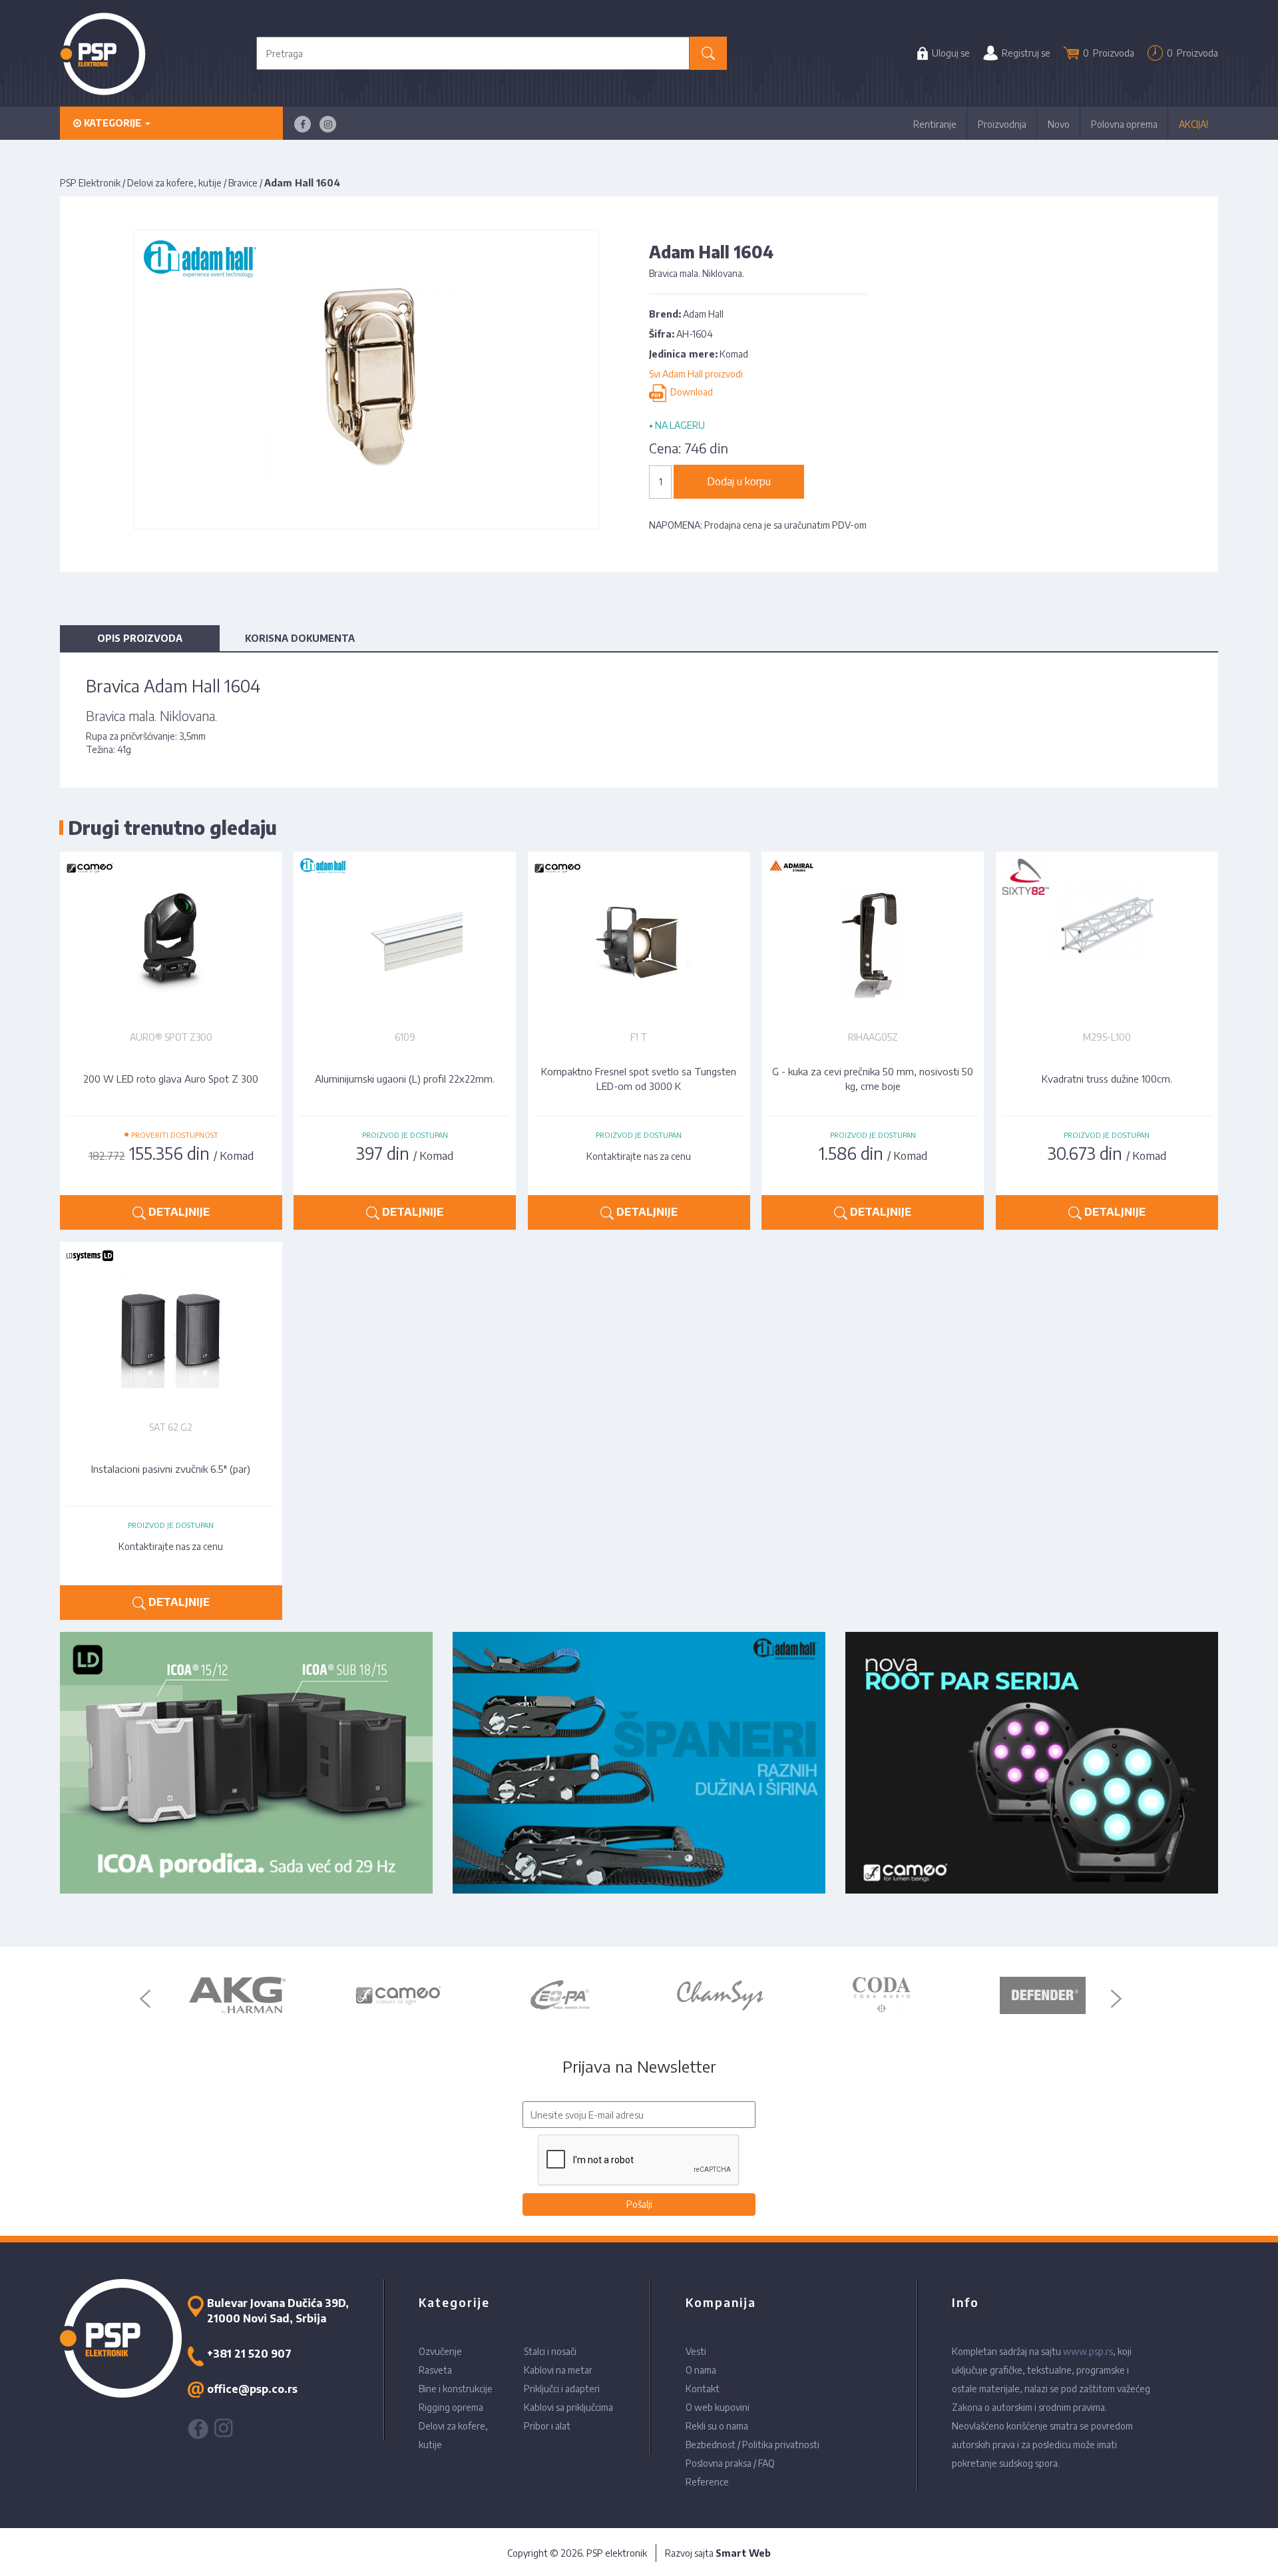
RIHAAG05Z (873, 1037)
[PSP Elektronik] (103, 54)
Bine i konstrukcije (456, 2389)
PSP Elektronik (90, 183)
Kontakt (703, 2389)
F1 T (639, 1037)
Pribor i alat (547, 2426)
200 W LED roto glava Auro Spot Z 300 (171, 1079)
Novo (1059, 124)
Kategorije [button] (112, 123)
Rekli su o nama (717, 2426)
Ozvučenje (440, 2351)
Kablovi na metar (558, 2370)
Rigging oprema (451, 2407)
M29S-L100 (1107, 1037)
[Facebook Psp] (303, 124)
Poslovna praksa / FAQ (730, 2463)
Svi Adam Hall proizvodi (696, 374)
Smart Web (743, 2553)
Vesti (696, 2351)
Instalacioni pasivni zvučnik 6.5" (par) (171, 1469)
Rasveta (435, 2370)
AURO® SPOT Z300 (171, 1037)
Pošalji (639, 2204)
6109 (405, 1037)
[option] (237, 1995)
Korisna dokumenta (300, 638)
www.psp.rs (1088, 2351)
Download (690, 392)
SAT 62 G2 (171, 1427)
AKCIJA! (1193, 124)
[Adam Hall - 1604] (366, 379)
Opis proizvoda (140, 638)
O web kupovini (718, 2407)
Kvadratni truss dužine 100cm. (1107, 1079)
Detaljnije (178, 1212)
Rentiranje (935, 124)
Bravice (243, 183)
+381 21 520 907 (249, 2354)
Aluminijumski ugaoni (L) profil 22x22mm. (405, 1079)
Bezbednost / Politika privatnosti (752, 2445)
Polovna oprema (1124, 124)
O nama (701, 2370)
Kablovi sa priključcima (568, 2407)
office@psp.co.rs (252, 2389)
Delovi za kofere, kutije (174, 183)
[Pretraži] (709, 53)
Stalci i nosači (550, 2351)
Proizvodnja (1002, 124)
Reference (707, 2482)
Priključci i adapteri (562, 2389)
